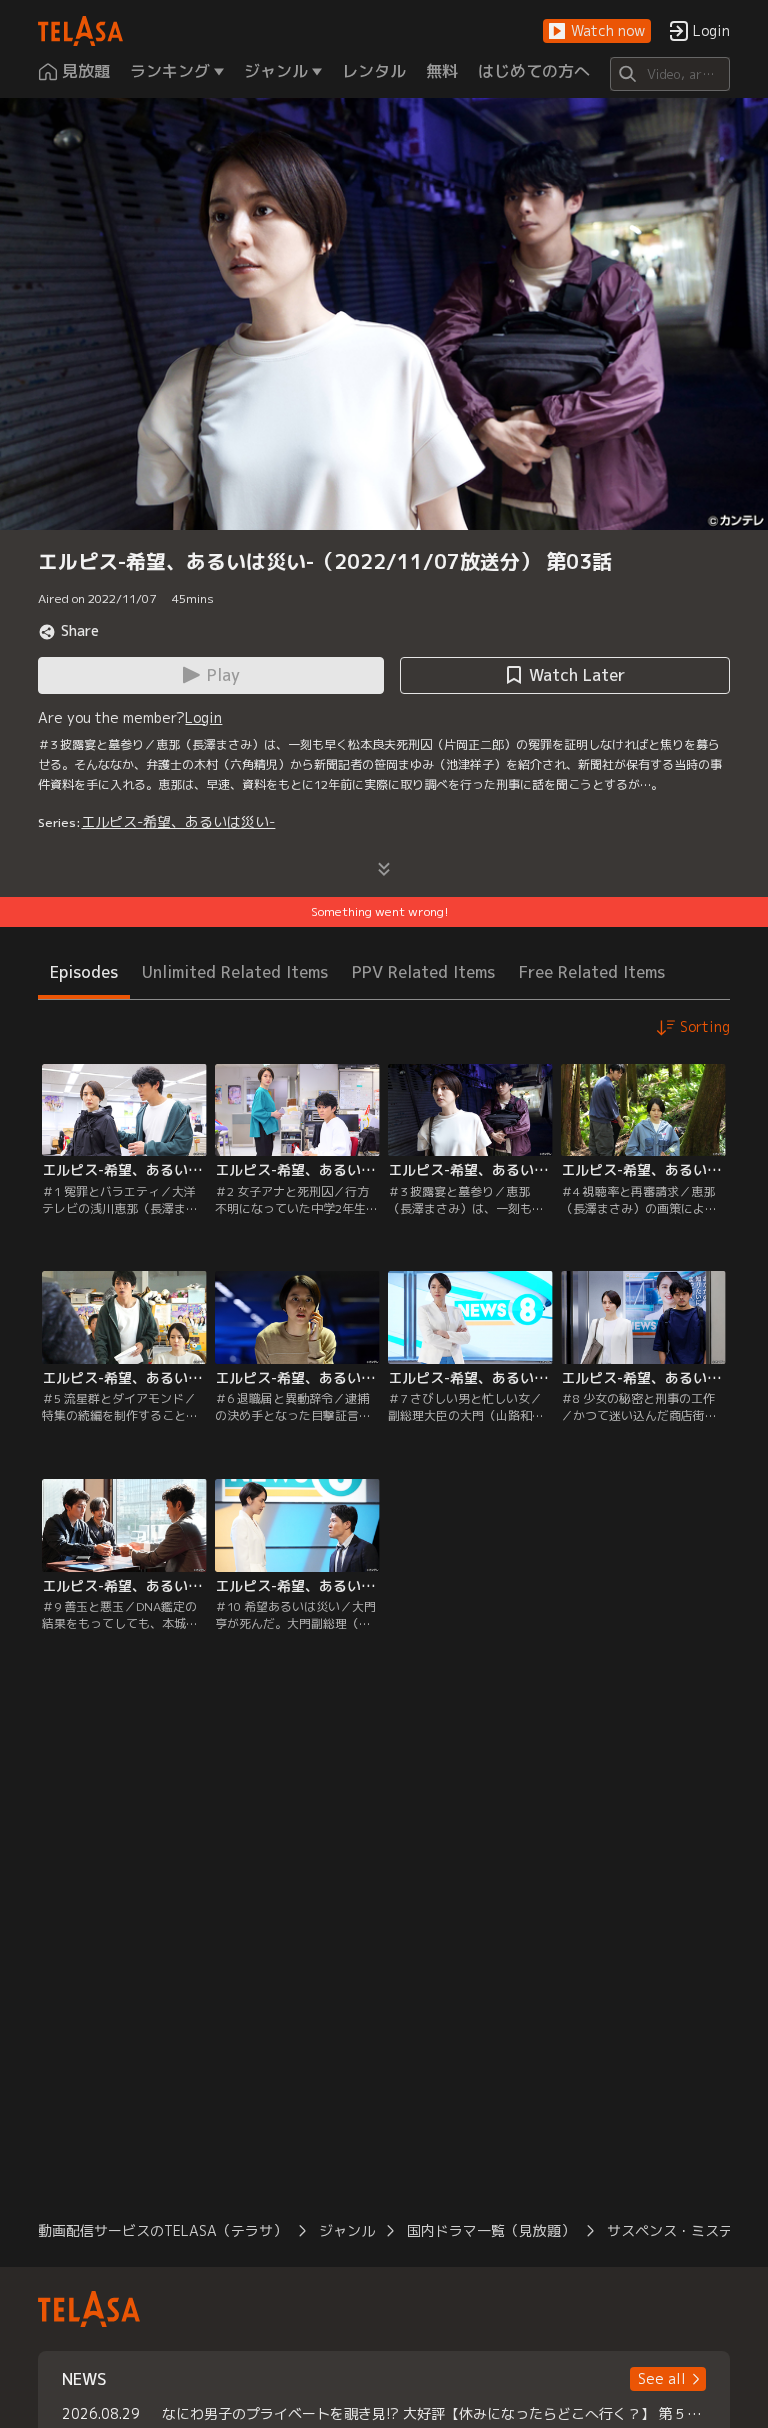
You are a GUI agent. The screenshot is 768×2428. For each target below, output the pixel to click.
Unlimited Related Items (235, 972)
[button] (597, 31)
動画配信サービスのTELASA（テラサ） (162, 2230)
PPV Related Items (423, 972)
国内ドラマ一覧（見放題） (491, 2230)
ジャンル (347, 2230)
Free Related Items (592, 972)
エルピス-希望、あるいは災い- (178, 821)
